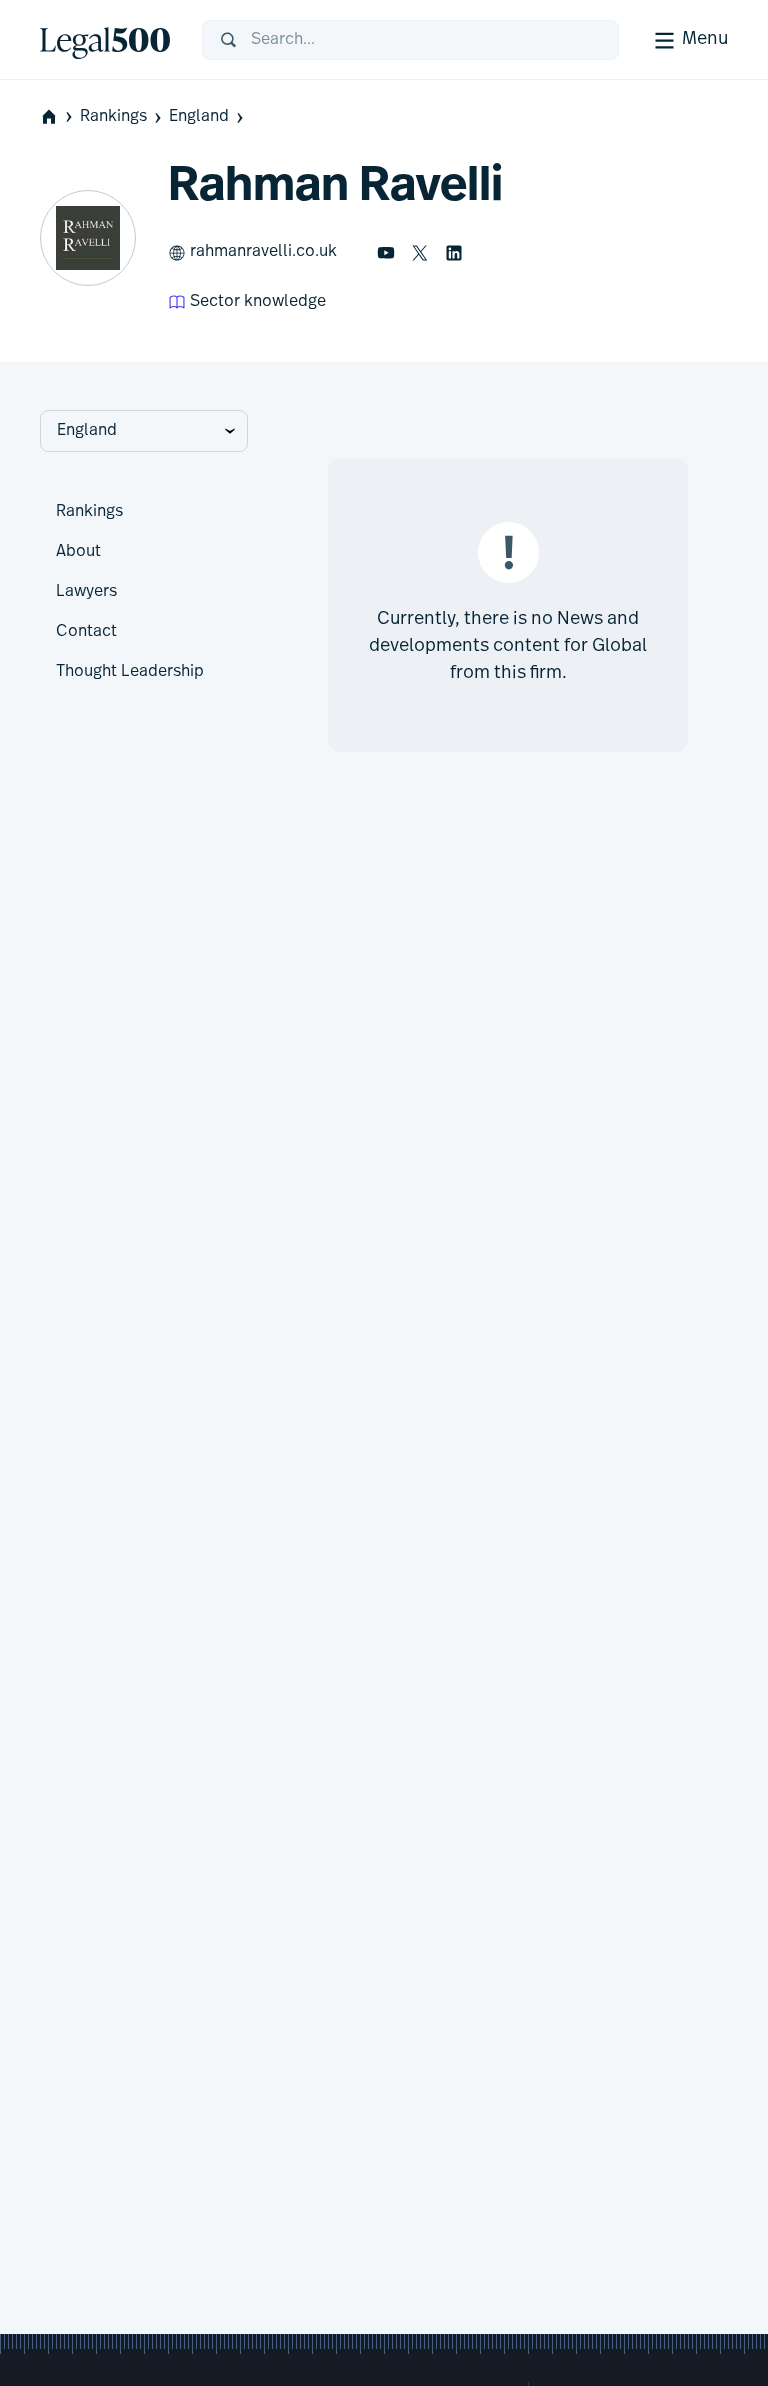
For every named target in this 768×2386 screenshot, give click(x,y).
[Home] (105, 40)
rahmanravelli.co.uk (263, 252)
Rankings (113, 117)
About (78, 552)
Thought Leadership (130, 672)
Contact (86, 632)
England (199, 117)
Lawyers (86, 592)
